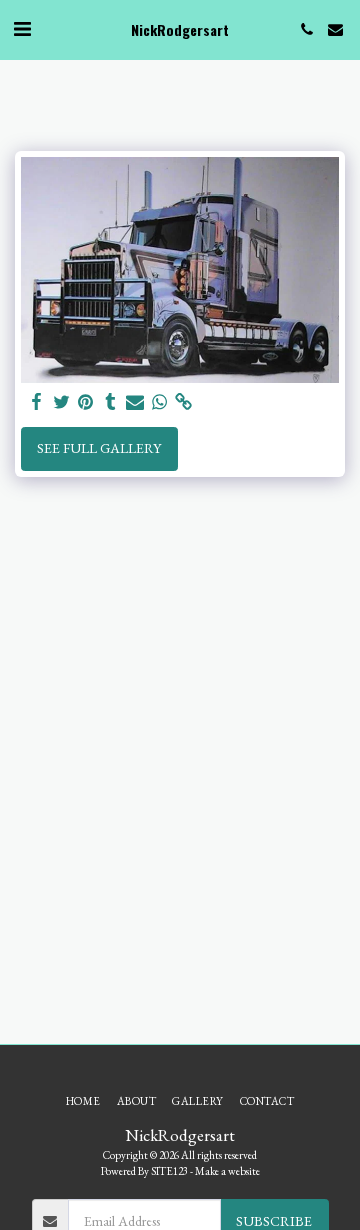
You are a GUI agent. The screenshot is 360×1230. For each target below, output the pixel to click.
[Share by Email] (135, 402)
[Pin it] (86, 402)
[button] (22, 29)
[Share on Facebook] (37, 402)
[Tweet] (62, 402)
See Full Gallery (99, 448)
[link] (184, 402)
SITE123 (169, 1171)
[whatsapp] (160, 402)
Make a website (227, 1171)
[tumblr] (111, 402)
